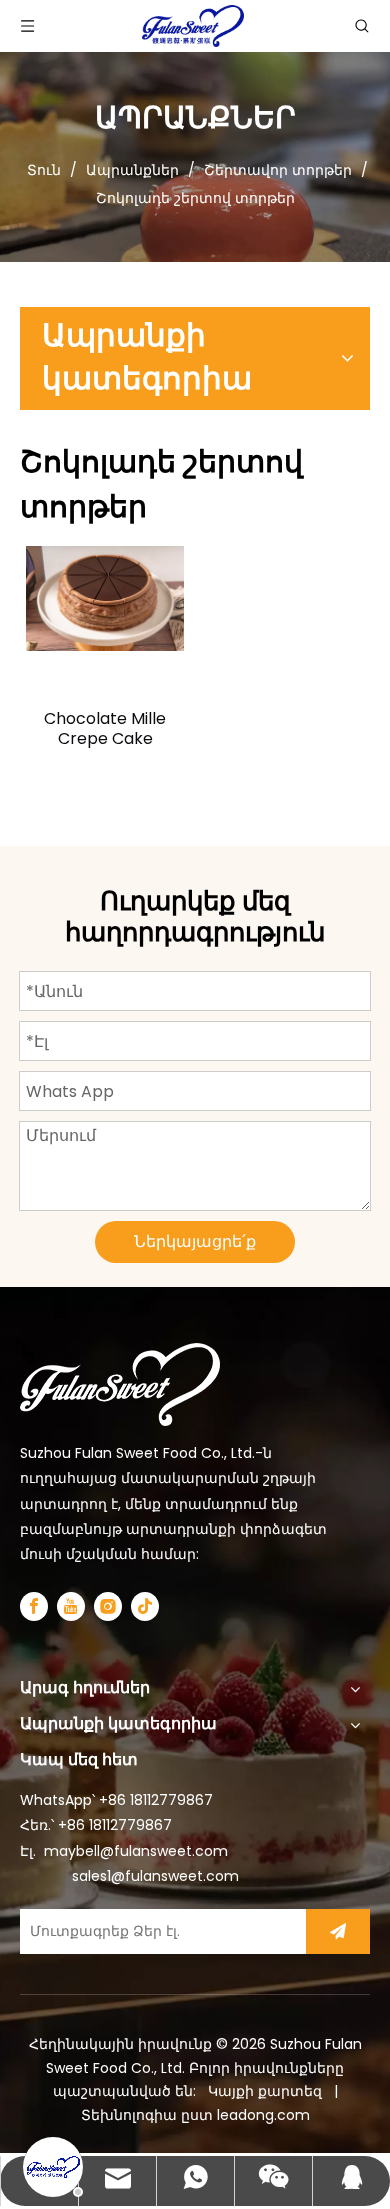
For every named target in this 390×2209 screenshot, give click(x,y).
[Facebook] (34, 1606)
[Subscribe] (338, 1931)
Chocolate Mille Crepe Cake (105, 729)
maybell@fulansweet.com (136, 1851)
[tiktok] (145, 1606)
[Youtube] (71, 1606)
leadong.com (263, 2115)
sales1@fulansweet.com (155, 1876)
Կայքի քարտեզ (267, 2091)
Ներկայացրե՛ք (195, 1241)
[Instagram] (108, 1606)
